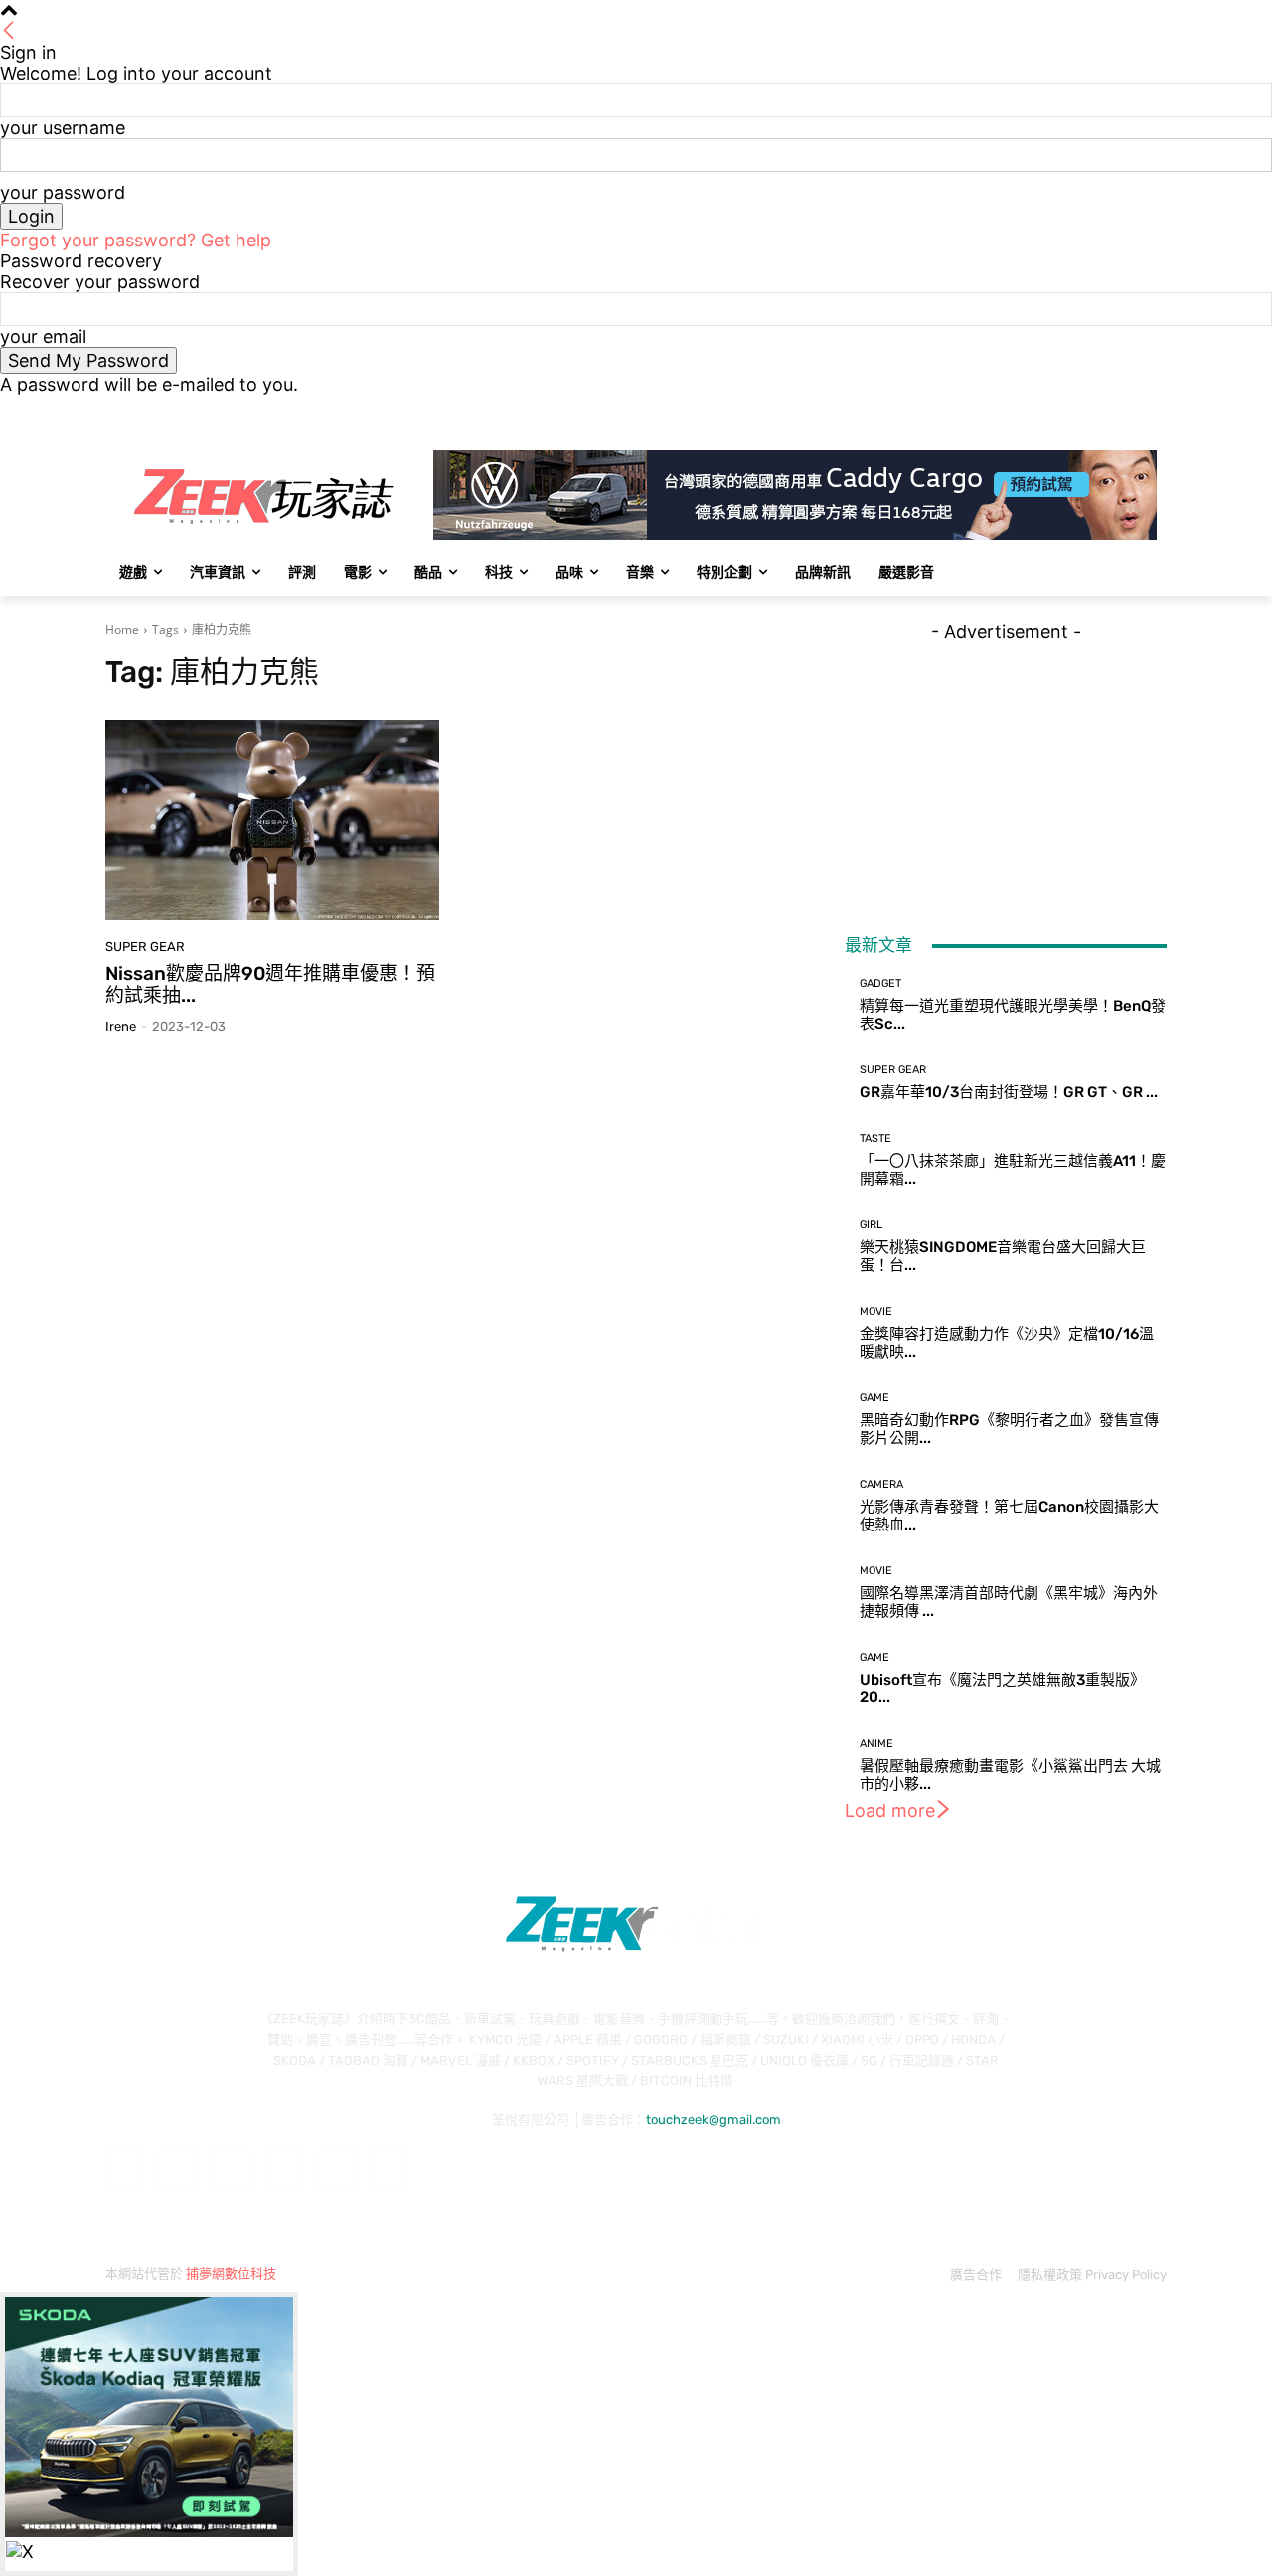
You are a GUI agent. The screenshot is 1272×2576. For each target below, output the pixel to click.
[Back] (9, 31)
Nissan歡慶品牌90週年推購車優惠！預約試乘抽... (270, 985)
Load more (890, 1810)
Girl (871, 1225)
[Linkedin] (230, 2169)
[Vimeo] (1127, 409)
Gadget (880, 983)
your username (63, 128)
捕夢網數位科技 (231, 2273)
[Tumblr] (336, 2169)
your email (43, 336)
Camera (881, 1484)
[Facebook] (1045, 409)
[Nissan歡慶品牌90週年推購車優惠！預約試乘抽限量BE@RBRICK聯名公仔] (272, 820)
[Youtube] (1155, 409)
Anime (876, 1744)
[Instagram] (1073, 409)
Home (122, 630)
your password (63, 192)
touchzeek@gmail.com (714, 2119)
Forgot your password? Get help (136, 240)
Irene (121, 1026)
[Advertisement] (1006, 766)
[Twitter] (1101, 409)
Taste (875, 1138)
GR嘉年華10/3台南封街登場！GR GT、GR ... (1009, 1092)
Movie (876, 1311)
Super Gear (145, 947)
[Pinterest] (284, 2169)
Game (874, 1398)
